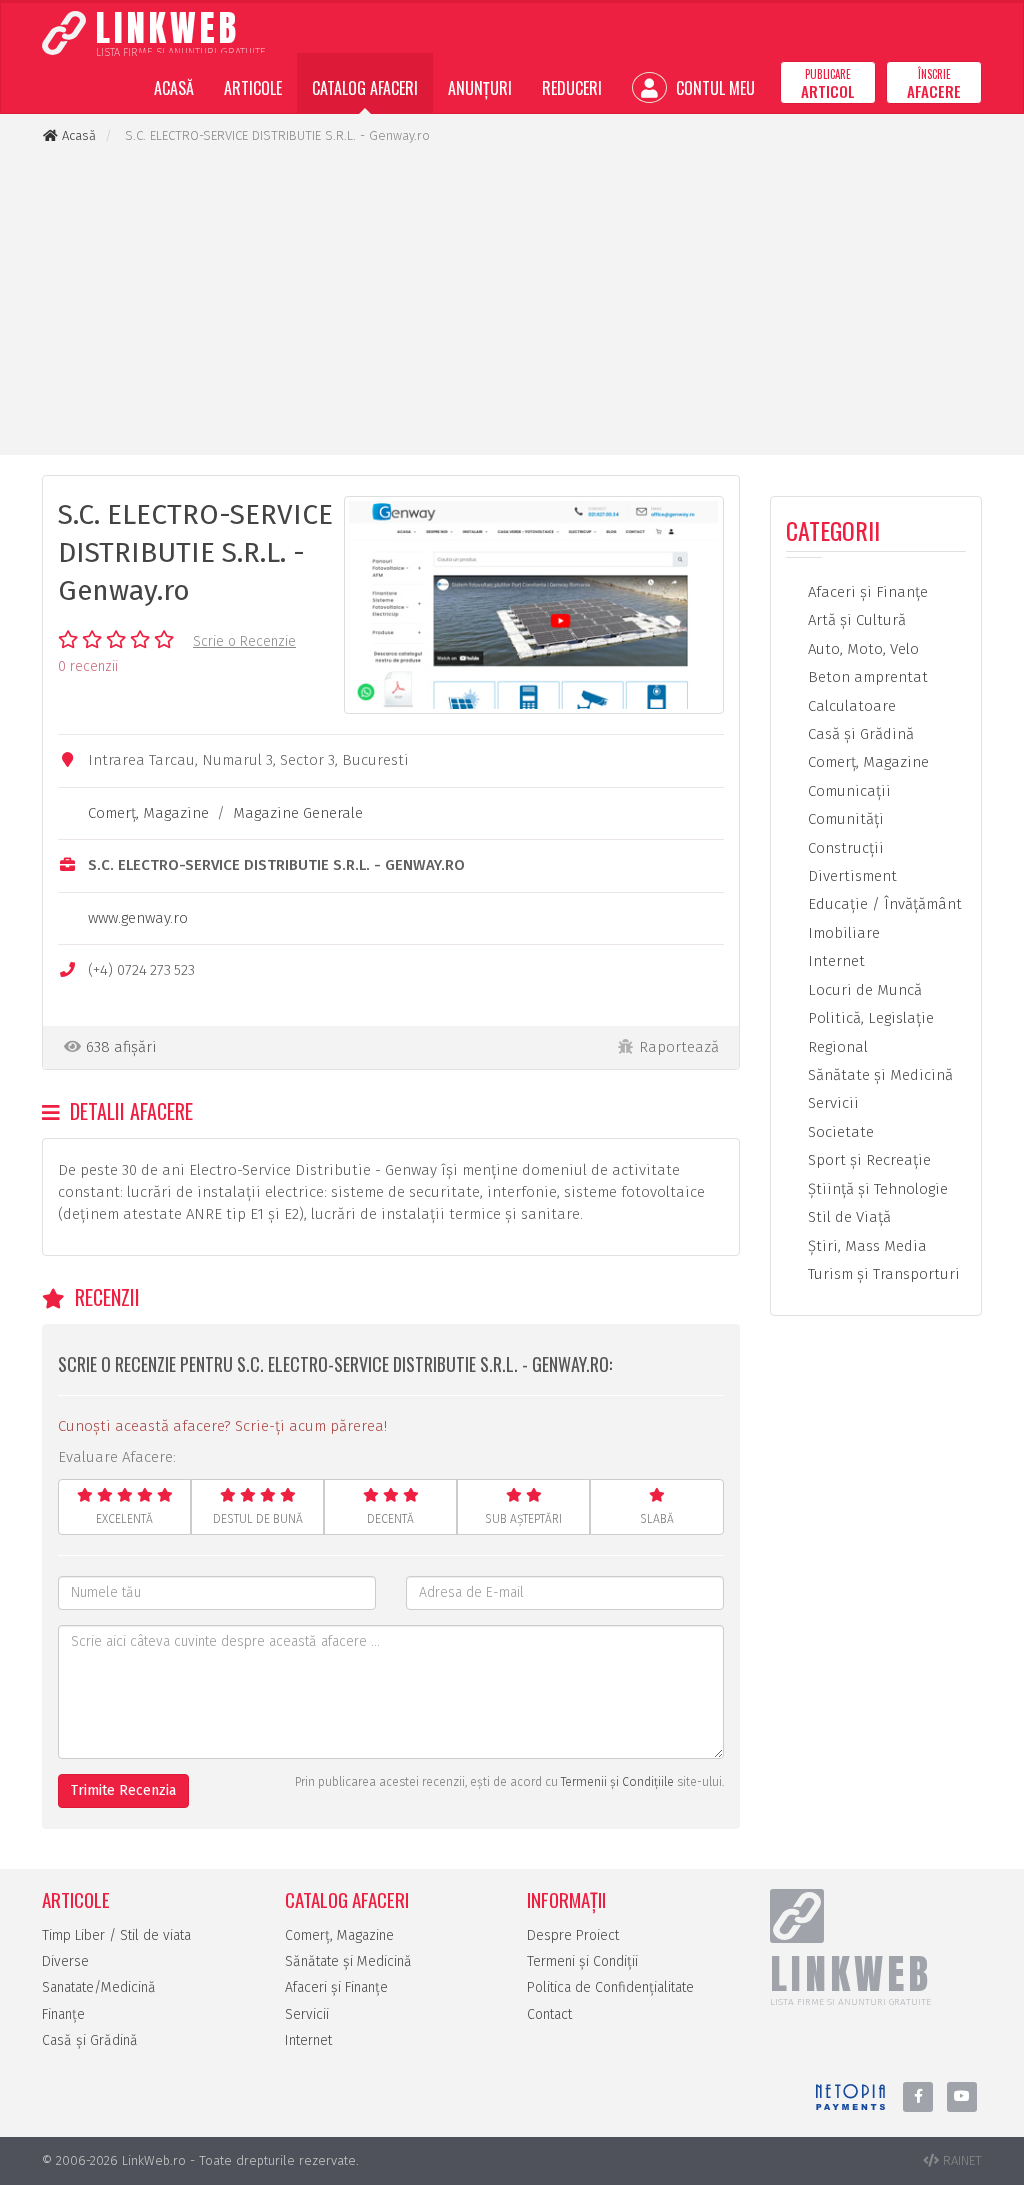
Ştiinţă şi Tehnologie (876, 1189)
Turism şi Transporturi (882, 1274)
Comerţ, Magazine (148, 813)
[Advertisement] (512, 300)
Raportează (679, 1047)
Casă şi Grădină (859, 734)
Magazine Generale (298, 813)
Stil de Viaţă (847, 1217)
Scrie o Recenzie (244, 641)
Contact (549, 2014)
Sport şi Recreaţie (867, 1160)
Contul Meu (713, 88)
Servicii (831, 1103)
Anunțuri (480, 88)
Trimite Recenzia (123, 1790)
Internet (834, 961)
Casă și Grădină (90, 2040)
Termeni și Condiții (582, 1961)
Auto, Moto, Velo (861, 649)
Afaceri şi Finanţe (866, 592)
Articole (253, 88)
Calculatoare (850, 706)
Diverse (65, 1961)
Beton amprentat (866, 677)
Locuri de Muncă (863, 990)
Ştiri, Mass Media (865, 1246)
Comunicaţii (847, 791)
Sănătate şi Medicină (878, 1075)
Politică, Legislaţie (869, 1018)
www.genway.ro (138, 918)
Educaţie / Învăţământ (883, 904)
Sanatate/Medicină (99, 1987)
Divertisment (850, 876)
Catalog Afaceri (365, 88)
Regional (836, 1047)
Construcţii (844, 848)
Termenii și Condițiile (617, 1782)
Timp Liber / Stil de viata (116, 1935)
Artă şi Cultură (855, 620)
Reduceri (572, 88)
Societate (839, 1132)
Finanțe (63, 2014)
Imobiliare (842, 933)
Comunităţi (844, 819)
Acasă (174, 88)
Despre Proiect (573, 1935)
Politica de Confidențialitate (610, 1987)
